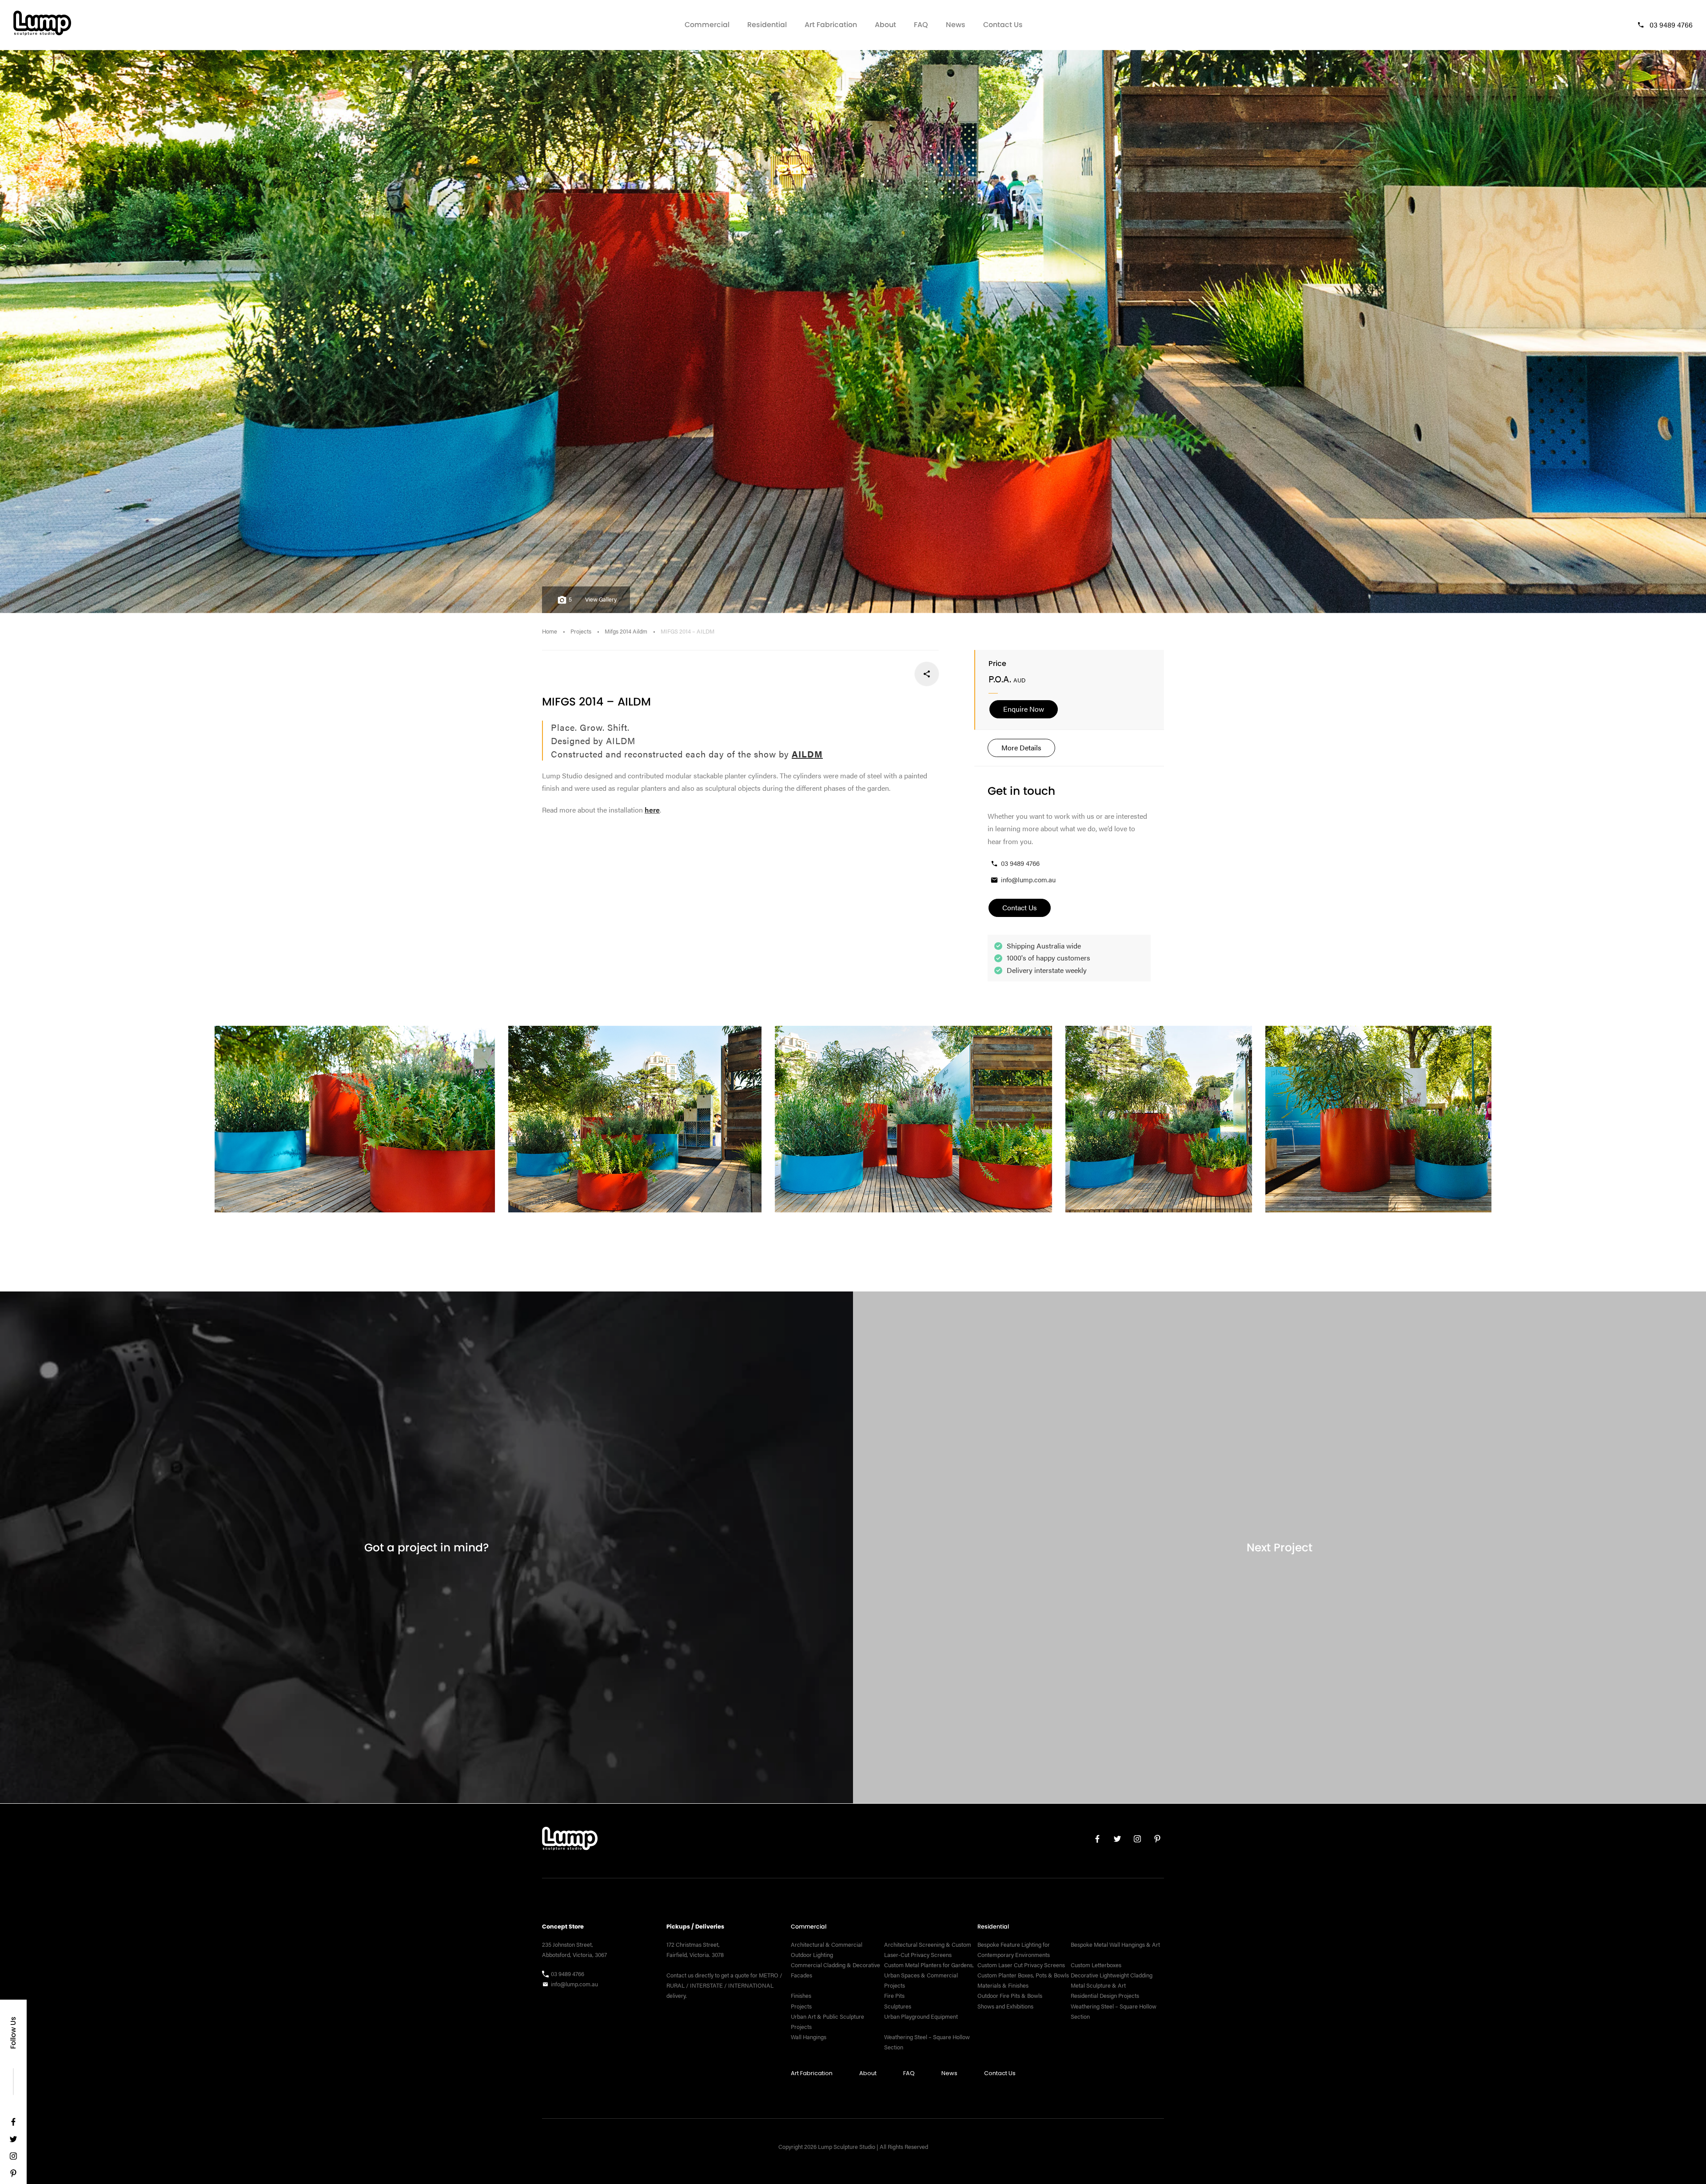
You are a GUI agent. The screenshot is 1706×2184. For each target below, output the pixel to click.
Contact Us (1003, 25)
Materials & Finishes (1003, 1985)
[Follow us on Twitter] (13, 2141)
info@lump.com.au (1028, 879)
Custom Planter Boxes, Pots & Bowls (1023, 1975)
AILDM (807, 754)
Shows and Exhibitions (1005, 2006)
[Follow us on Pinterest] (13, 2175)
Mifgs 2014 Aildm (626, 631)
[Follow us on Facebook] (13, 2124)
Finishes (801, 1996)
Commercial (707, 25)
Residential (767, 25)
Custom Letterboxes (1096, 1965)
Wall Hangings (809, 2037)
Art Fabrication (831, 25)
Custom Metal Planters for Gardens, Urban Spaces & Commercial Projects (929, 1975)
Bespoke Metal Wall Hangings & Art (1116, 1945)
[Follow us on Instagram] (13, 2158)
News (956, 25)
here (652, 810)
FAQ (921, 25)
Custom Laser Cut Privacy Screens (1021, 1965)
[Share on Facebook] (927, 674)
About (885, 25)
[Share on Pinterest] (868, 674)
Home (550, 631)
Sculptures (898, 2006)
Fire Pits (894, 1996)
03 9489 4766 (1671, 25)
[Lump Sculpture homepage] (570, 1841)
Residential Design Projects (1105, 1996)
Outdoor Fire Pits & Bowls (1010, 1996)
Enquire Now (1024, 709)
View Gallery (601, 599)
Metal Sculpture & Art (1098, 1985)
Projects (581, 631)
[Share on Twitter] (897, 674)
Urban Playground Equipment (921, 2016)
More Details (1021, 747)
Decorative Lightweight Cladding (1112, 1975)
